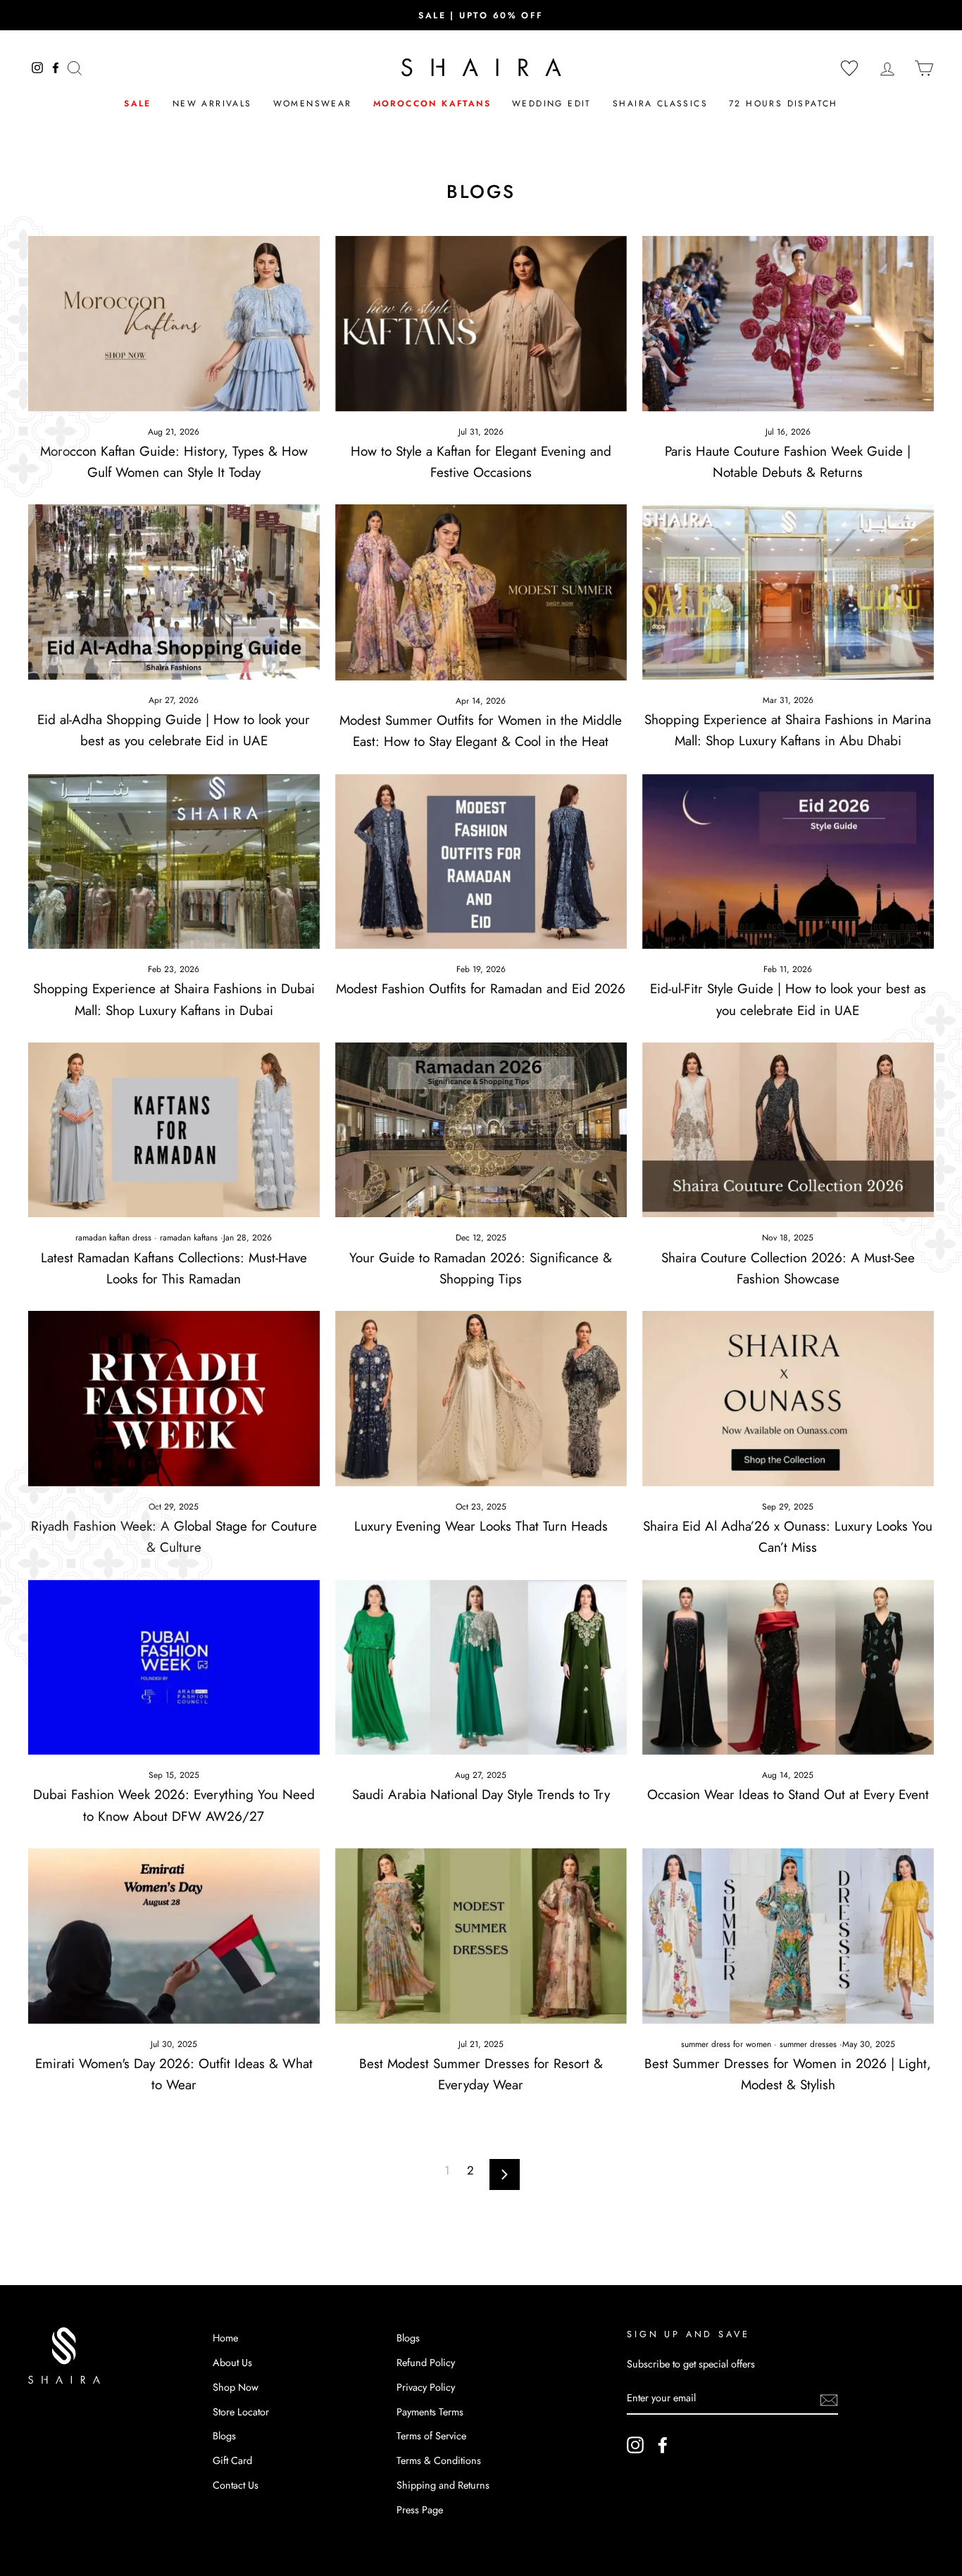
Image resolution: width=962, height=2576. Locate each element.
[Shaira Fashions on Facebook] (663, 2445)
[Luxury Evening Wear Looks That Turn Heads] (481, 1398)
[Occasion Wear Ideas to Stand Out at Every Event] (788, 1667)
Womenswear (313, 104)
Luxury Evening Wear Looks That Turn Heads (481, 1526)
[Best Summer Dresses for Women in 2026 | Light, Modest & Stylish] (788, 1936)
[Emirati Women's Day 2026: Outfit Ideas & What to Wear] (174, 1936)
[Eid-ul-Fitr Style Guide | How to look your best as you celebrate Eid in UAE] (788, 861)
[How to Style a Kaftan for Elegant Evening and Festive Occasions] (481, 323)
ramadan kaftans (189, 1238)
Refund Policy (426, 2363)
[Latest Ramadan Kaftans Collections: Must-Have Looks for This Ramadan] (174, 1130)
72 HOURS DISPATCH (783, 104)
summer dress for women (726, 2044)
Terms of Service (431, 2436)
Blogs (224, 2436)
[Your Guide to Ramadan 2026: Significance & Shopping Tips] (481, 1130)
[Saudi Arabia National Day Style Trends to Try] (481, 1667)
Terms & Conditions (439, 2460)
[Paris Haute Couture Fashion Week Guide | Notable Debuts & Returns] (788, 323)
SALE (138, 104)
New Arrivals (212, 104)
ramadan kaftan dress (113, 1238)
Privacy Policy (426, 2387)
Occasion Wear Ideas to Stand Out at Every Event (788, 1794)
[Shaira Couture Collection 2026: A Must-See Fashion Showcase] (788, 1130)
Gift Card (232, 2460)
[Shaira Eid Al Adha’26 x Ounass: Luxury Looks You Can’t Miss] (788, 1398)
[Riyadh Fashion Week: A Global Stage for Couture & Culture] (174, 1398)
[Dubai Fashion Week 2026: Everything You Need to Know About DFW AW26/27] (174, 1667)
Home (225, 2338)
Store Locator (241, 2412)
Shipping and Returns (443, 2485)
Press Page (420, 2510)
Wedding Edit (552, 104)
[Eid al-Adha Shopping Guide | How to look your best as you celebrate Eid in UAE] (174, 592)
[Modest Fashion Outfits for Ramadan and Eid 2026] (481, 861)
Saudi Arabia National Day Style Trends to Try (481, 1794)
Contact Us (236, 2485)
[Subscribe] (829, 2399)
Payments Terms (430, 2412)
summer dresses (808, 2044)
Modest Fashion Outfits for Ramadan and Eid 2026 (481, 989)
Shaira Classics (660, 104)
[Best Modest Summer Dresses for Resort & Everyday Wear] (481, 1936)
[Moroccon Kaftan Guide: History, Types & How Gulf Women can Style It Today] (174, 323)
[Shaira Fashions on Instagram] (635, 2445)
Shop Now (236, 2387)
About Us (232, 2363)
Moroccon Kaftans (432, 104)
